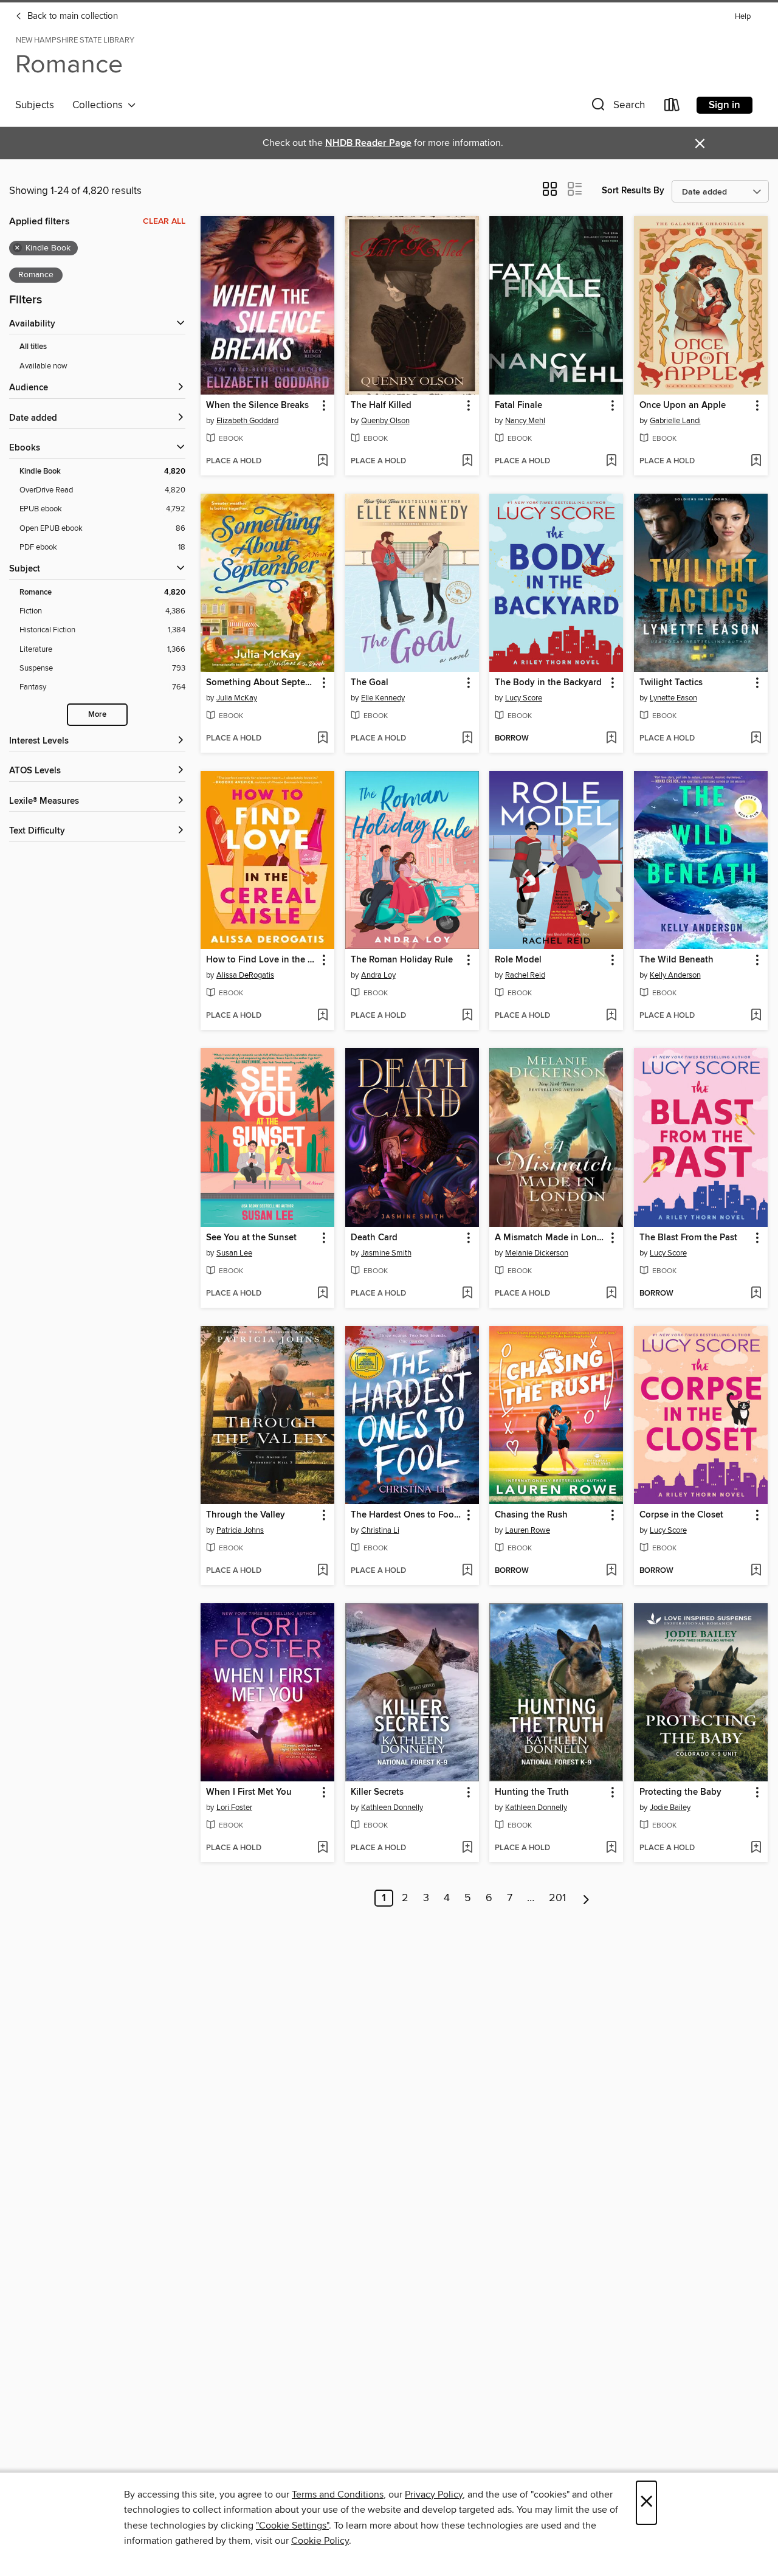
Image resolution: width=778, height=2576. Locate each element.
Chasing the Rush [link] (531, 1515)
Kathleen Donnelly (392, 1808)
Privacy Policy (434, 2495)
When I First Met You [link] (249, 1792)
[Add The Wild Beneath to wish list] (756, 1016)
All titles (33, 347)
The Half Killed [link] (381, 406)
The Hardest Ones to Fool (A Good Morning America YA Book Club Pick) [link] (406, 1515)
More (97, 715)
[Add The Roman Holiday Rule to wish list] (467, 1016)
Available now (43, 366)
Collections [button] (100, 105)
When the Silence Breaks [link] (257, 406)
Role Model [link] (518, 960)
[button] (617, 107)
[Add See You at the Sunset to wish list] (322, 1294)
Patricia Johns (240, 1530)
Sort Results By (633, 191)
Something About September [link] (262, 683)
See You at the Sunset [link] (251, 1238)
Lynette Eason (673, 698)
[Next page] (586, 1898)
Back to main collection (71, 16)
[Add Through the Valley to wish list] (322, 1571)
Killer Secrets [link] (377, 1792)
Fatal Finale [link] (518, 406)
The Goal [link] (370, 683)
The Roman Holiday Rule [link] (402, 960)
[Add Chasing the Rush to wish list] (611, 1571)
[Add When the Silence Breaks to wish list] (322, 461)
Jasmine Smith (386, 1253)
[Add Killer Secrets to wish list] (467, 1848)
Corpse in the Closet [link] (681, 1515)
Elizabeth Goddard (247, 421)
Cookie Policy (320, 2541)
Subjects (35, 105)
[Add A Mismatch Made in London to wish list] (611, 1294)
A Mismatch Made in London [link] (550, 1238)
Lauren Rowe (528, 1530)
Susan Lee (234, 1253)
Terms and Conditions (338, 2495)
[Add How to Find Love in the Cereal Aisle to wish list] (322, 1016)
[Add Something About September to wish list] (322, 739)
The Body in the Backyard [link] (548, 683)
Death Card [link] (374, 1238)
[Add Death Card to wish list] (467, 1294)
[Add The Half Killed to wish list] (467, 461)
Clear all (164, 221)
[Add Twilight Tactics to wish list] (756, 739)
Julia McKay (237, 698)
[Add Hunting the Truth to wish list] (611, 1848)
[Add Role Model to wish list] (611, 1016)
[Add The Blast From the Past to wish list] (756, 1294)
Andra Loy (378, 975)
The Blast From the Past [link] (688, 1238)
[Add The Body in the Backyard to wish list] (611, 739)
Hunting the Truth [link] (532, 1792)
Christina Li (380, 1530)
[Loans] (672, 107)
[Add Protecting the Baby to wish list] (756, 1848)
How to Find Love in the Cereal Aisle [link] (262, 960)
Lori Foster (234, 1808)
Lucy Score (524, 698)
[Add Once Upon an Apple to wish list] (756, 461)
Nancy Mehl (525, 421)
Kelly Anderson (675, 975)
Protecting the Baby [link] (680, 1792)
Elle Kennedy (383, 698)
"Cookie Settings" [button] (292, 2526)
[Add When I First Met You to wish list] (322, 1848)
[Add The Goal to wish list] (467, 739)
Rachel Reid (525, 975)
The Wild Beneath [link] (676, 960)
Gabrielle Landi (675, 421)
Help (743, 17)
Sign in (725, 105)
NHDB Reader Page (368, 143)
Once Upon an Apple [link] (683, 406)
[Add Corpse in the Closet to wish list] (756, 1571)
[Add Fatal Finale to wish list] (611, 461)
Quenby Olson (385, 421)
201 (557, 1898)
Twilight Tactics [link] (671, 683)
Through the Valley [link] (246, 1515)
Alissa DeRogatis (245, 975)
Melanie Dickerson (537, 1253)
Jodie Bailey (670, 1808)
